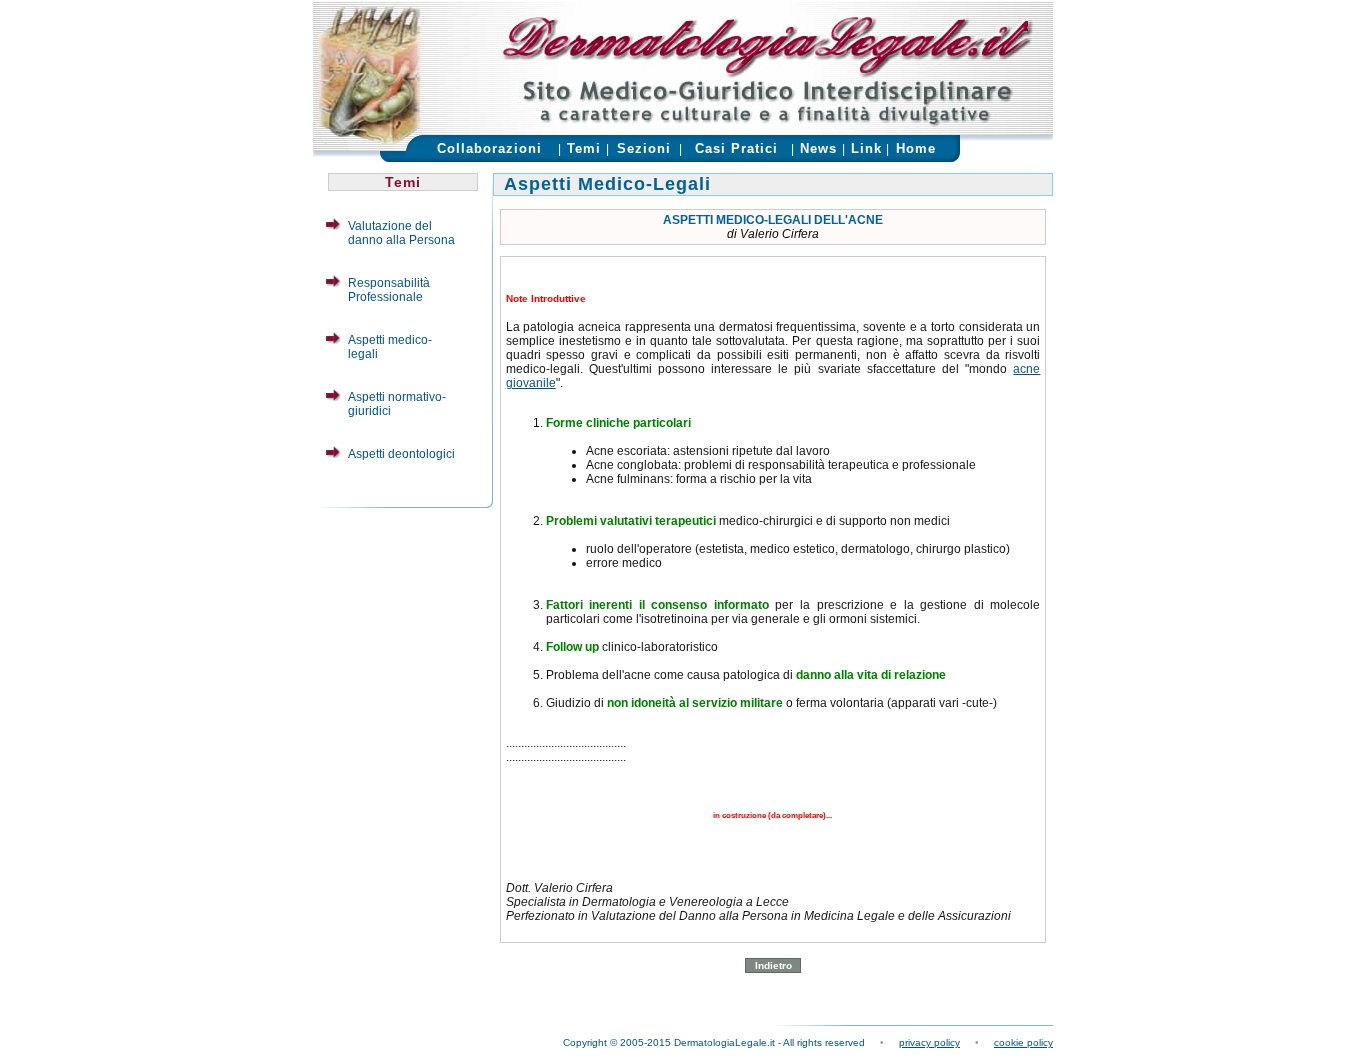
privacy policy (929, 1042)
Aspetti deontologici (401, 454)
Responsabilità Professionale (389, 290)
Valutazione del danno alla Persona (401, 233)
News (818, 148)
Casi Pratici (736, 148)
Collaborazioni (489, 148)
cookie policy (1023, 1042)
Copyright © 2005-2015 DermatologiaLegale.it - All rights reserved (714, 1042)
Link (866, 148)
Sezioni (644, 148)
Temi (584, 148)
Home (916, 148)
